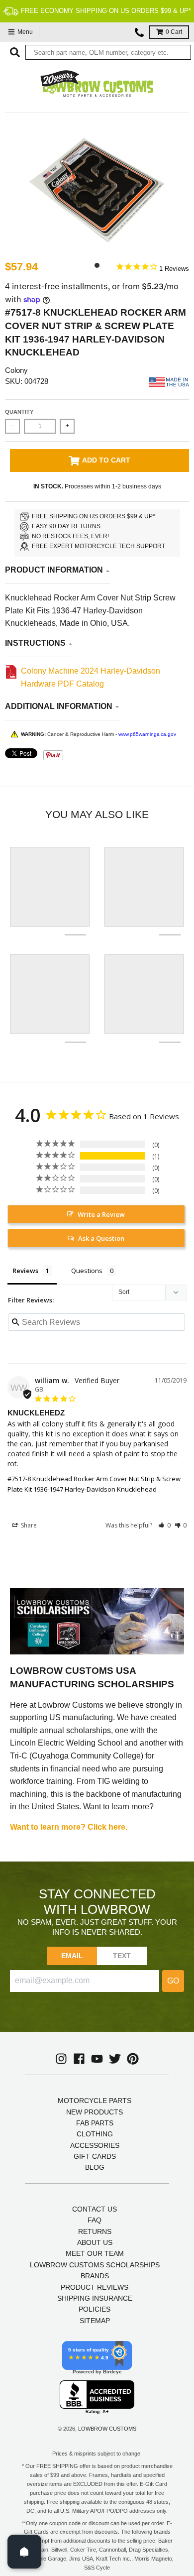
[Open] (24, 2552)
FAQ (95, 2220)
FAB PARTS (95, 2123)
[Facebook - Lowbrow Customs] (79, 2059)
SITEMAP (95, 2321)
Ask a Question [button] (101, 1238)
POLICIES (95, 2309)
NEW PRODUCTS (95, 2112)
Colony (16, 370)
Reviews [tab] (25, 1271)
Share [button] (28, 1525)
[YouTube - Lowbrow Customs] (97, 2059)
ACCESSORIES (95, 2145)
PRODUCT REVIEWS (95, 2287)
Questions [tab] (87, 1271)
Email (72, 1956)
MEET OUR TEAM (95, 2253)
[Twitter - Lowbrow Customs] (115, 2059)
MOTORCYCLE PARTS (95, 2101)
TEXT (122, 1956)
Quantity (19, 412)
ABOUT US (95, 2242)
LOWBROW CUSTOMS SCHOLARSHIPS (95, 2265)
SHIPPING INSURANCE (95, 2298)
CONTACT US (95, 2209)
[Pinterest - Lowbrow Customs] (133, 2059)
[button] (164, 1525)
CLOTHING (95, 2134)
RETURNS (95, 2231)
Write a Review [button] (101, 1214)
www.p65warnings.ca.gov (147, 734)
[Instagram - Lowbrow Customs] (61, 2059)
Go (173, 1981)
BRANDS (95, 2276)
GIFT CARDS (95, 2156)
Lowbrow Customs (107, 2429)
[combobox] (108, 52)
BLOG (95, 2167)
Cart (174, 32)
